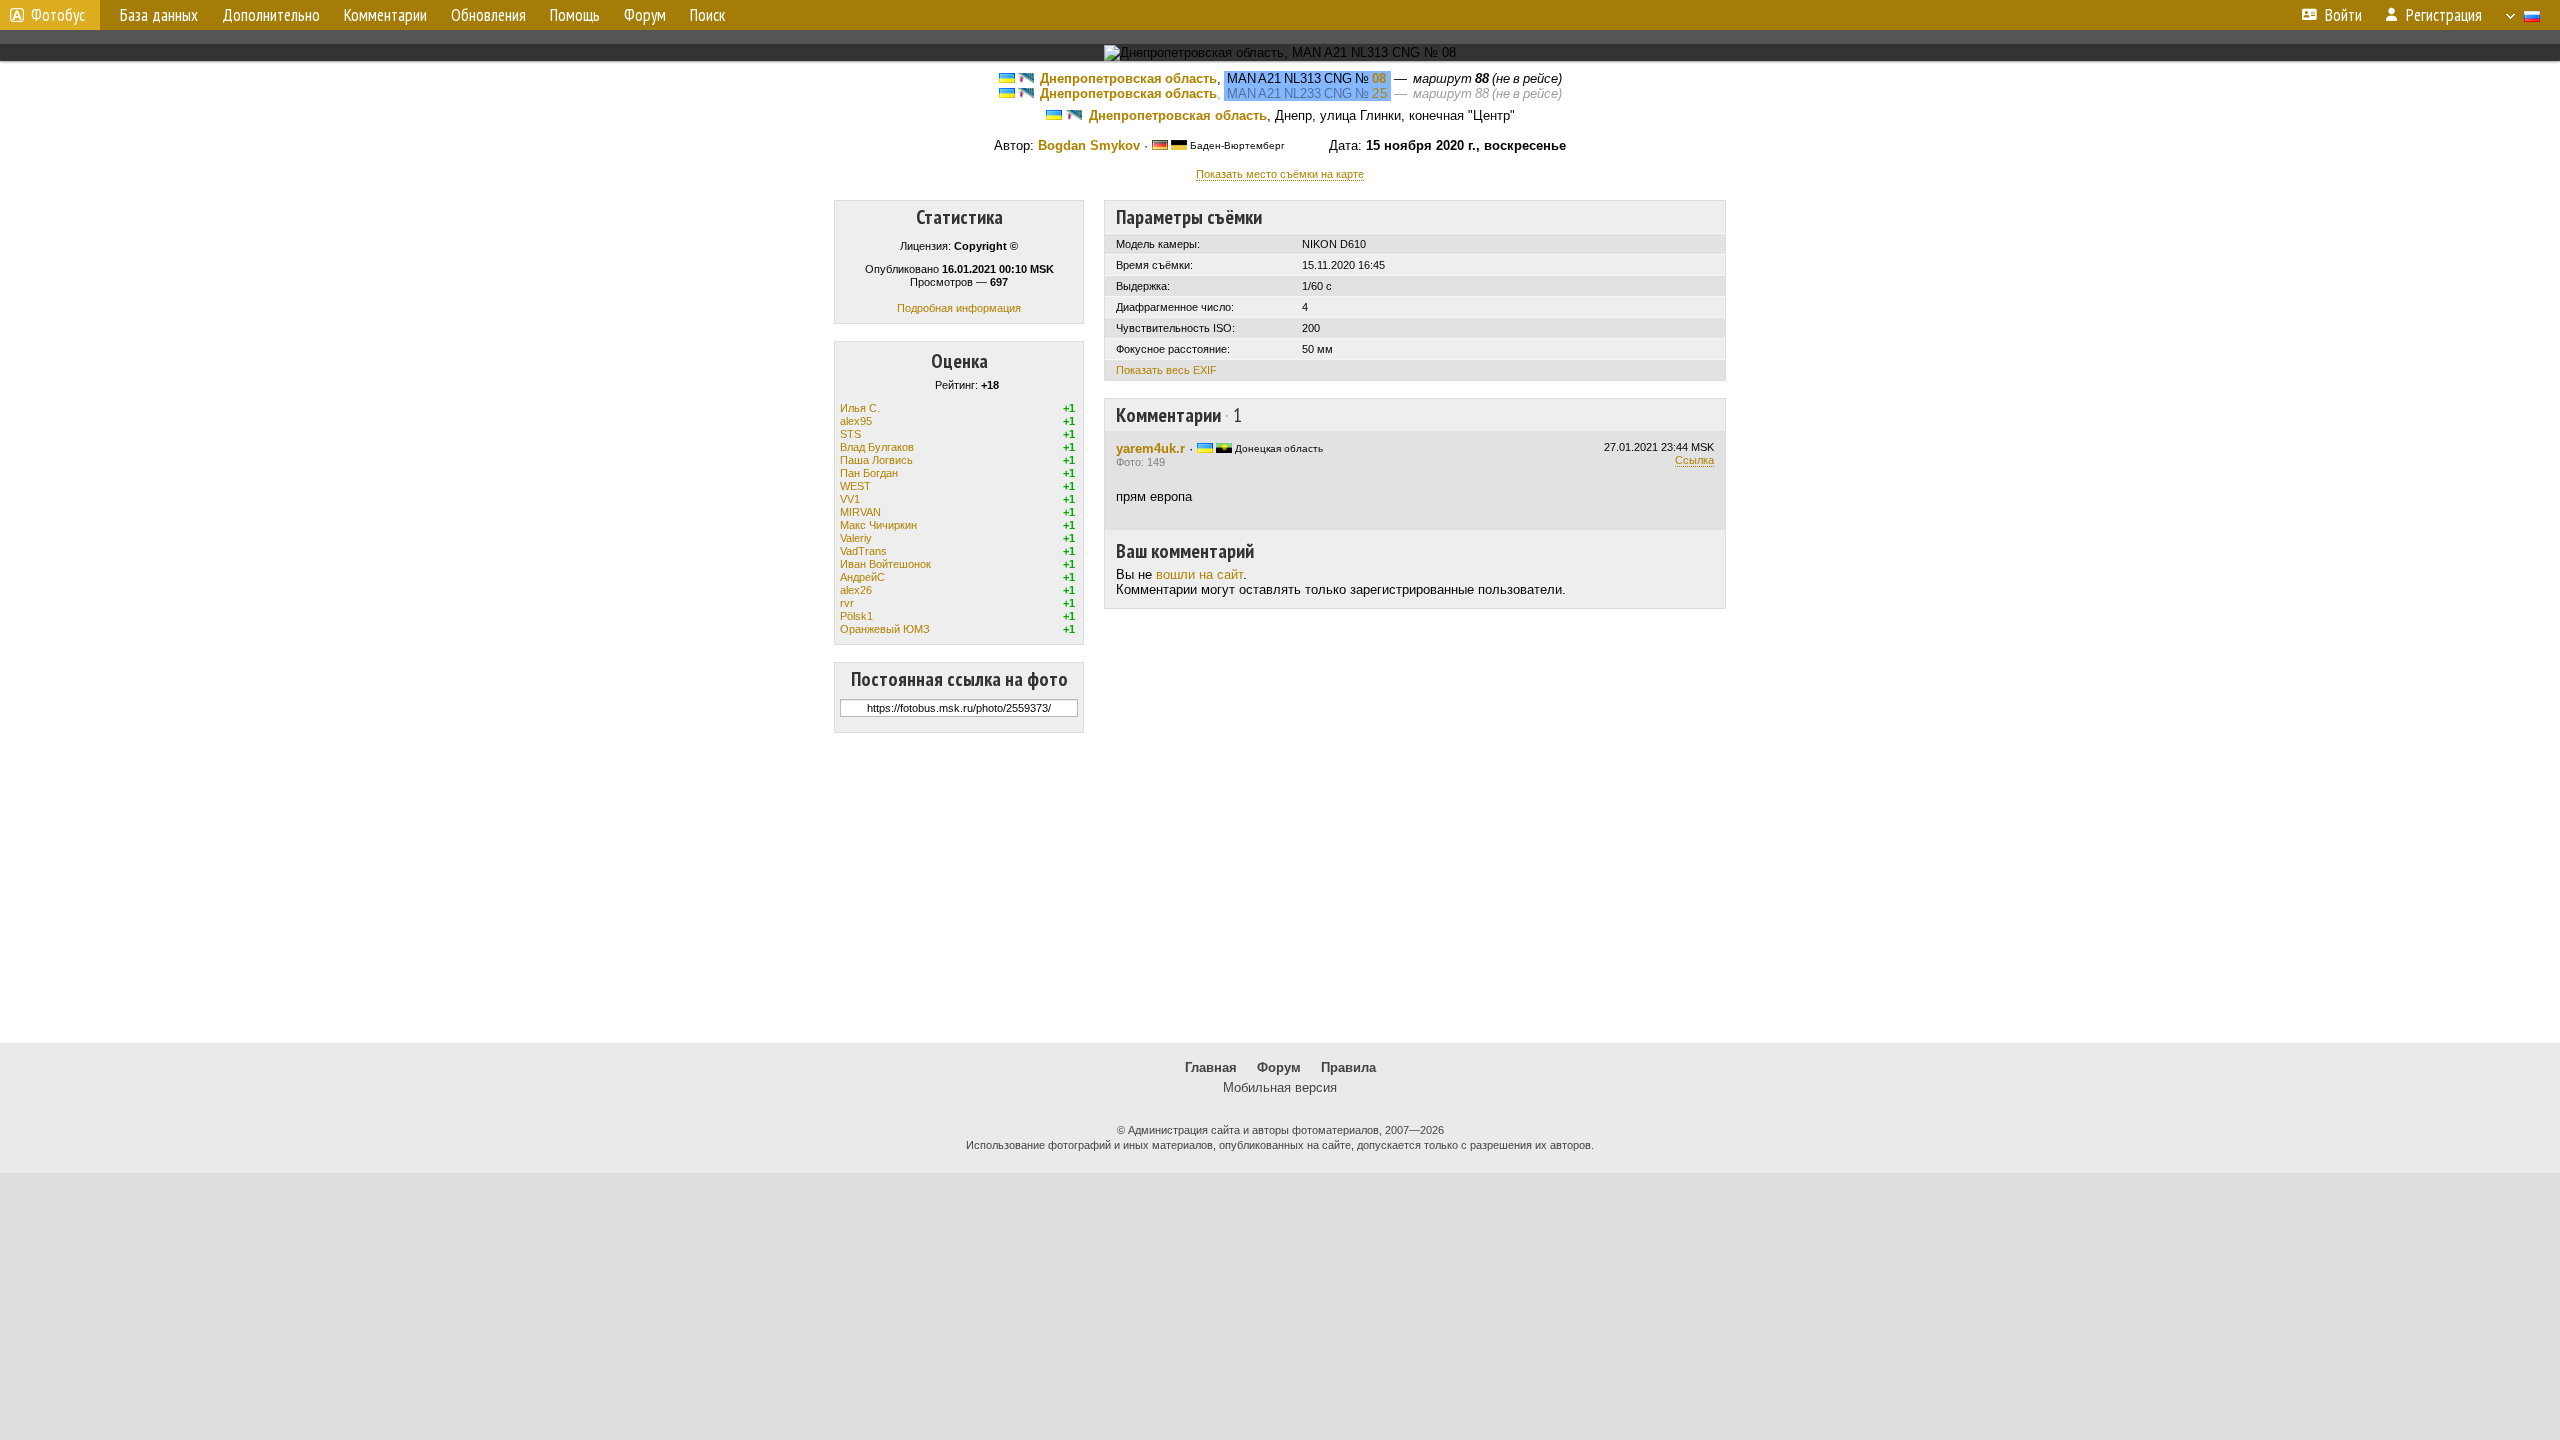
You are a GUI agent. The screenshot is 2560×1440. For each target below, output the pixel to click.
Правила (1348, 1067)
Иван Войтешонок (885, 564)
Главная (1211, 1067)
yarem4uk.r (1150, 448)
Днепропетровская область (1128, 78)
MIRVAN (860, 512)
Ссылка (1694, 460)
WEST (855, 486)
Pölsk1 (856, 616)
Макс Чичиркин (878, 525)
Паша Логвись (876, 460)
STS (850, 434)
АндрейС (862, 577)
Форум (1279, 1067)
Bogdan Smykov (1089, 145)
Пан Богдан (869, 473)
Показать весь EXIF (1166, 370)
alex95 (856, 421)
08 (1379, 78)
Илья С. (860, 408)
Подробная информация (959, 308)
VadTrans (863, 551)
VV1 (850, 499)
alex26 (856, 590)
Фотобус (58, 15)
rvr (847, 603)
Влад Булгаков (877, 447)
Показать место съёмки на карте (1280, 174)
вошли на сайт (1199, 574)
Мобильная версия (1280, 1087)
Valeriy (856, 538)
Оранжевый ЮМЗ (885, 629)
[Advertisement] (1280, 888)
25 (1380, 93)
